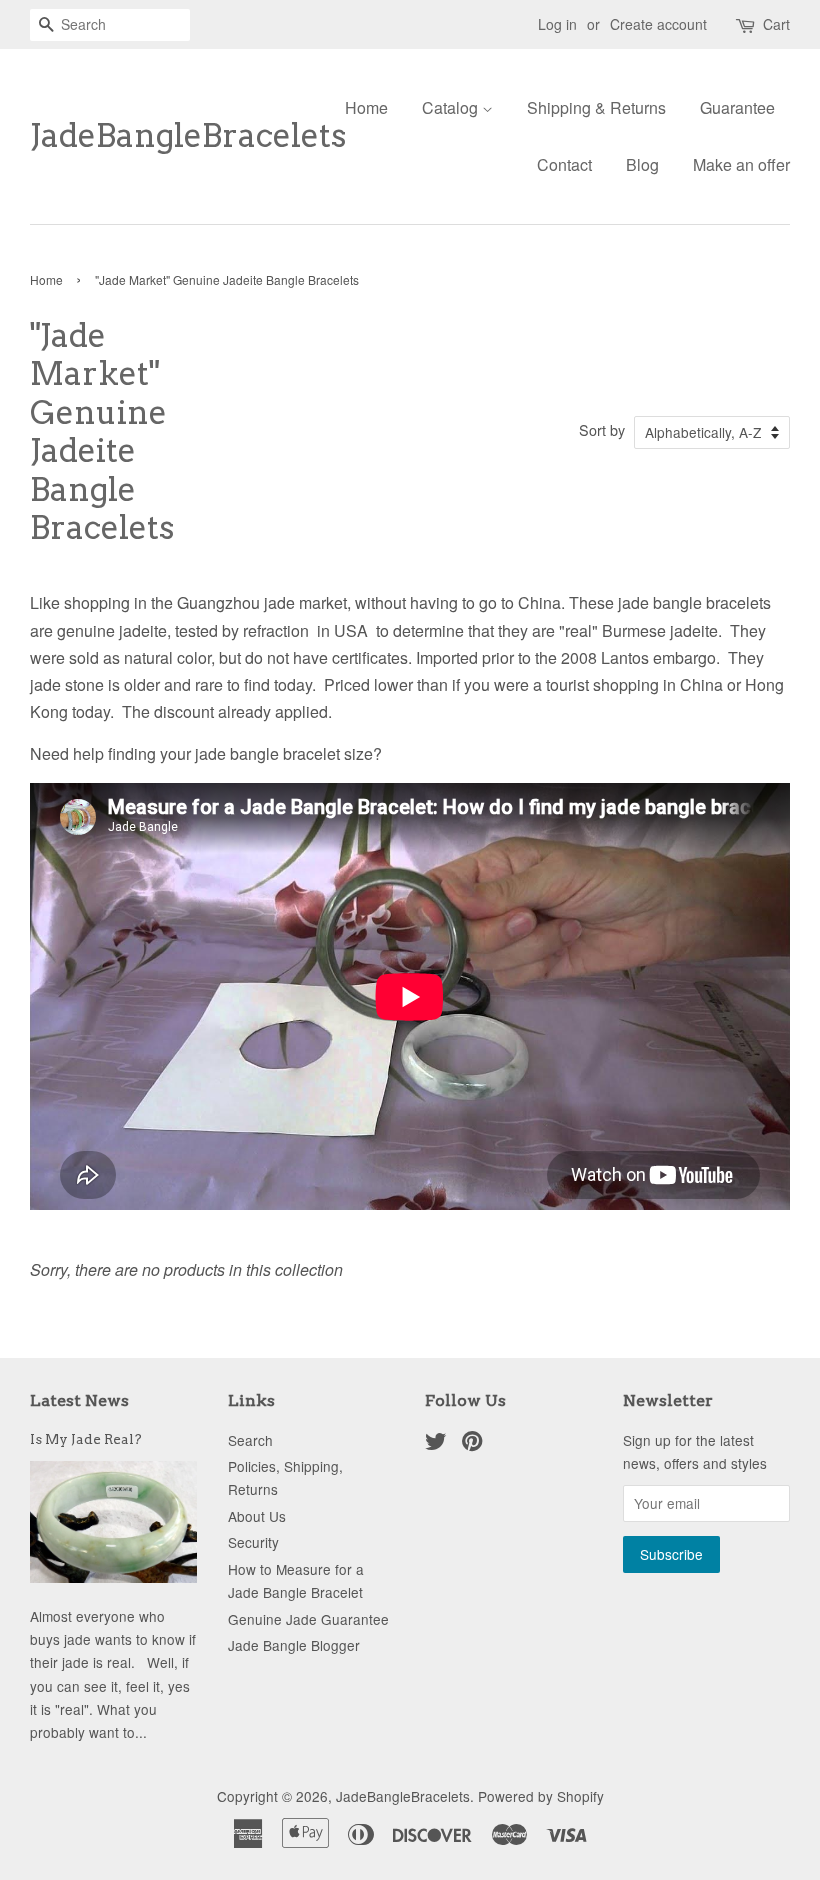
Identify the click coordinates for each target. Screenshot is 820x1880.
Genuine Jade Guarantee (308, 1619)
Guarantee (737, 107)
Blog (642, 164)
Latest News (79, 1400)
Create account (658, 24)
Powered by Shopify (541, 1796)
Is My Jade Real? (86, 1439)
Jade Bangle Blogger (294, 1645)
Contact (564, 164)
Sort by (602, 429)
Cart (776, 24)
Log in (557, 24)
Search (250, 1440)
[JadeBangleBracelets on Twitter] (436, 1444)
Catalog (452, 107)
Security (253, 1542)
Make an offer (741, 164)
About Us (257, 1516)
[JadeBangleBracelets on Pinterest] (472, 1444)
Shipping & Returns (596, 107)
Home (366, 107)
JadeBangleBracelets (156, 136)
